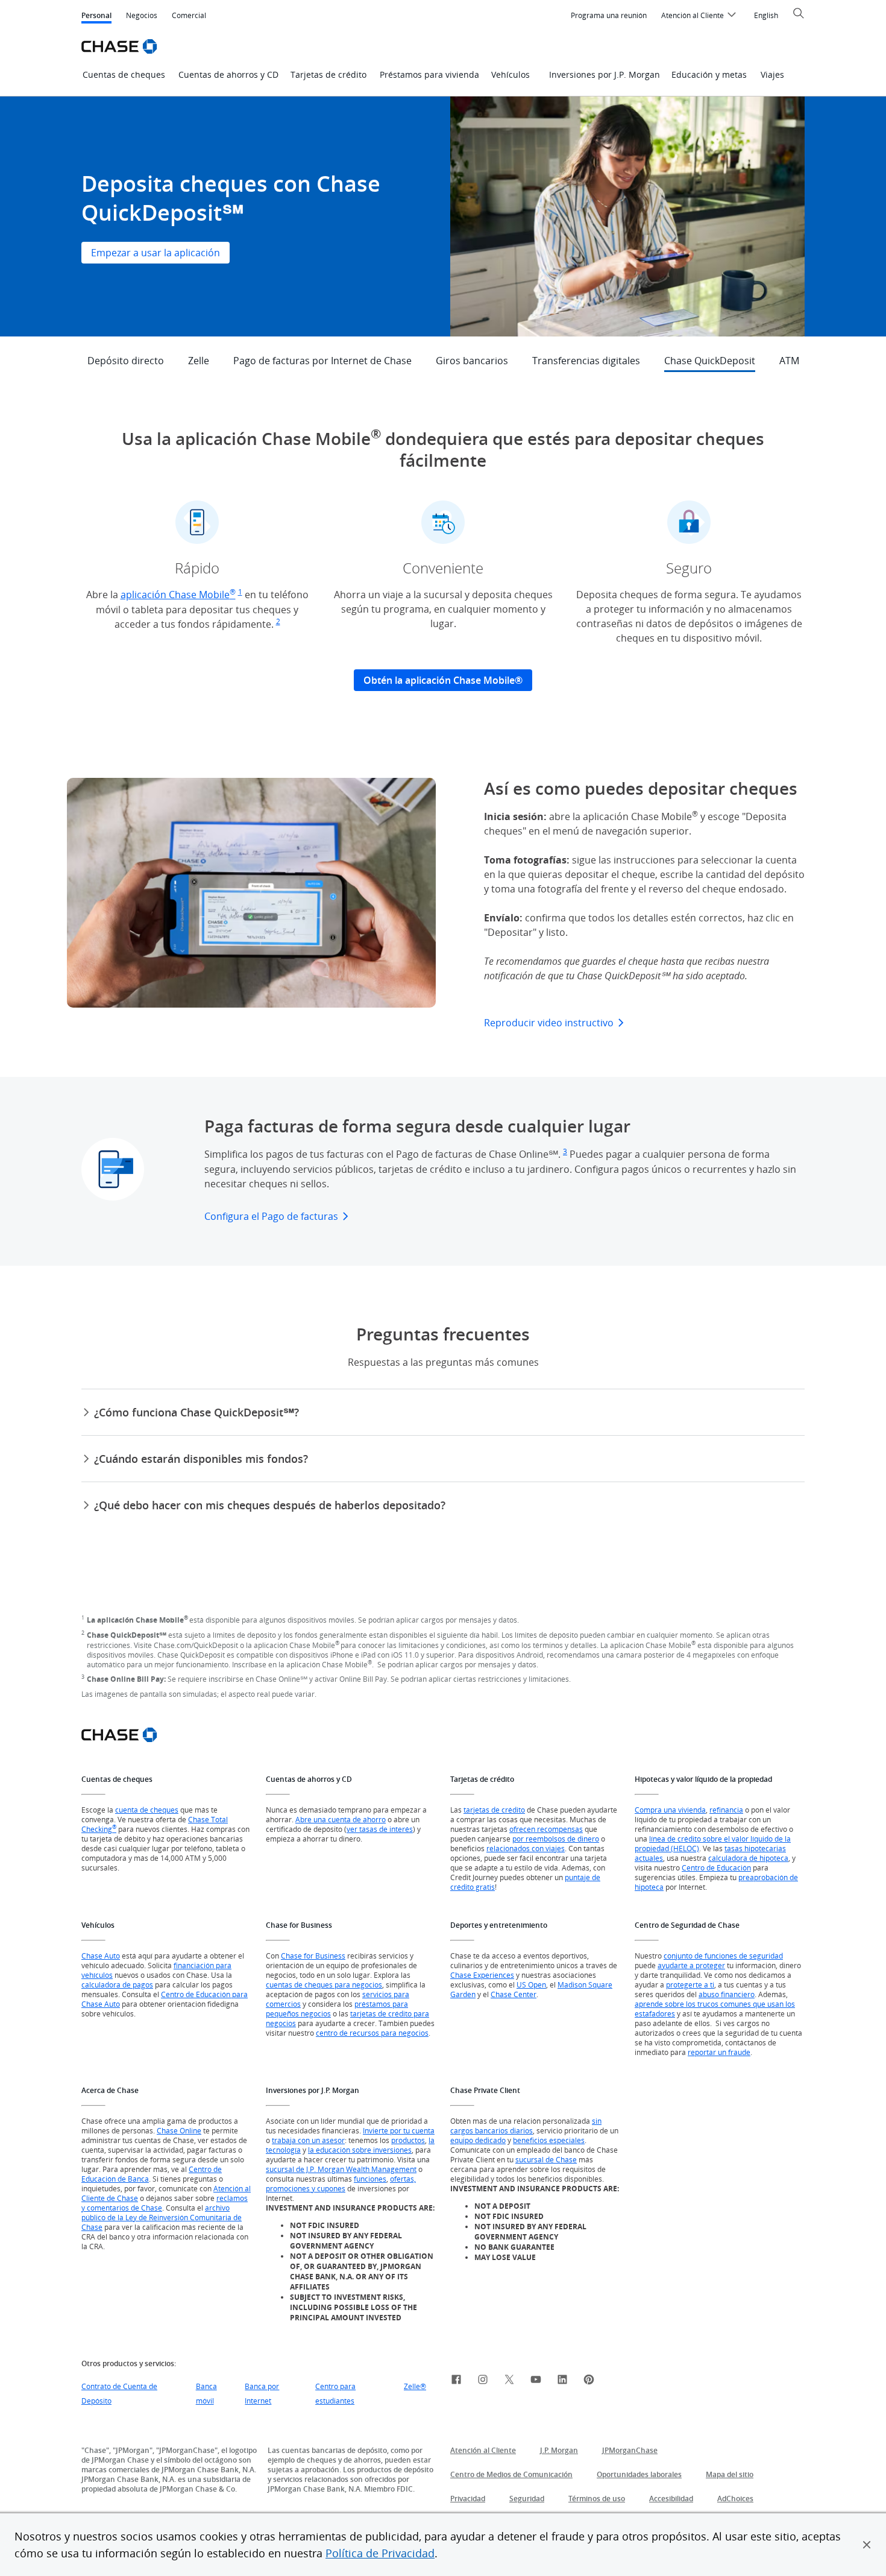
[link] (456, 2381)
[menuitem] (609, 16)
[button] (867, 2545)
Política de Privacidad (380, 2553)
